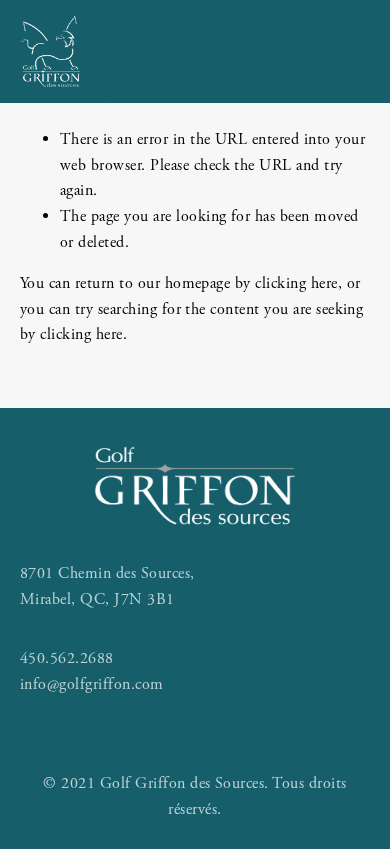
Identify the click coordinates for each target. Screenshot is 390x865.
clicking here (296, 283)
